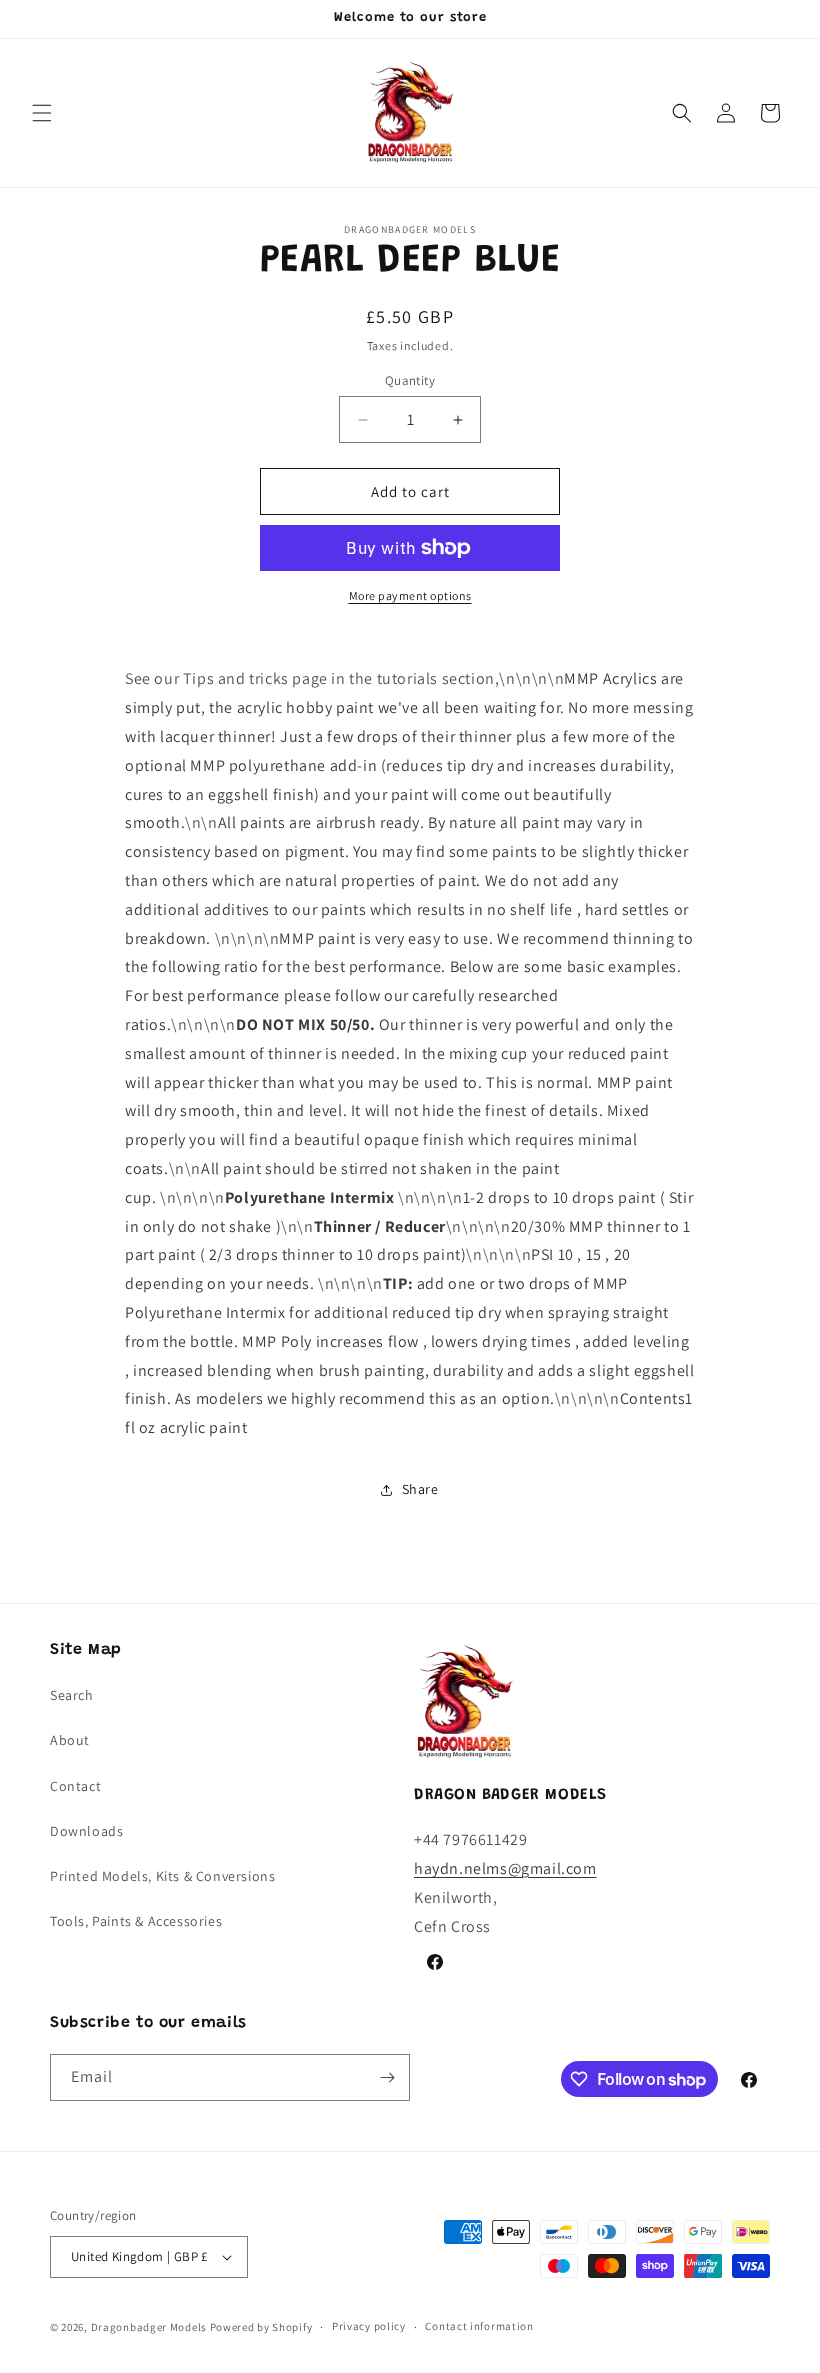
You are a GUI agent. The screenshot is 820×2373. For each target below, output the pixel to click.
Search (72, 1695)
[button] (42, 113)
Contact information (479, 2326)
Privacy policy (369, 2326)
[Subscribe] (387, 2077)
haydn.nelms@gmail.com (505, 1868)
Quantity (410, 380)
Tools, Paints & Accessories (136, 1921)
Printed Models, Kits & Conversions (162, 1876)
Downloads (86, 1831)
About (70, 1740)
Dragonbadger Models (149, 2327)
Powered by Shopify (261, 2327)
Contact (75, 1786)
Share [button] (420, 1489)
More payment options (410, 595)
